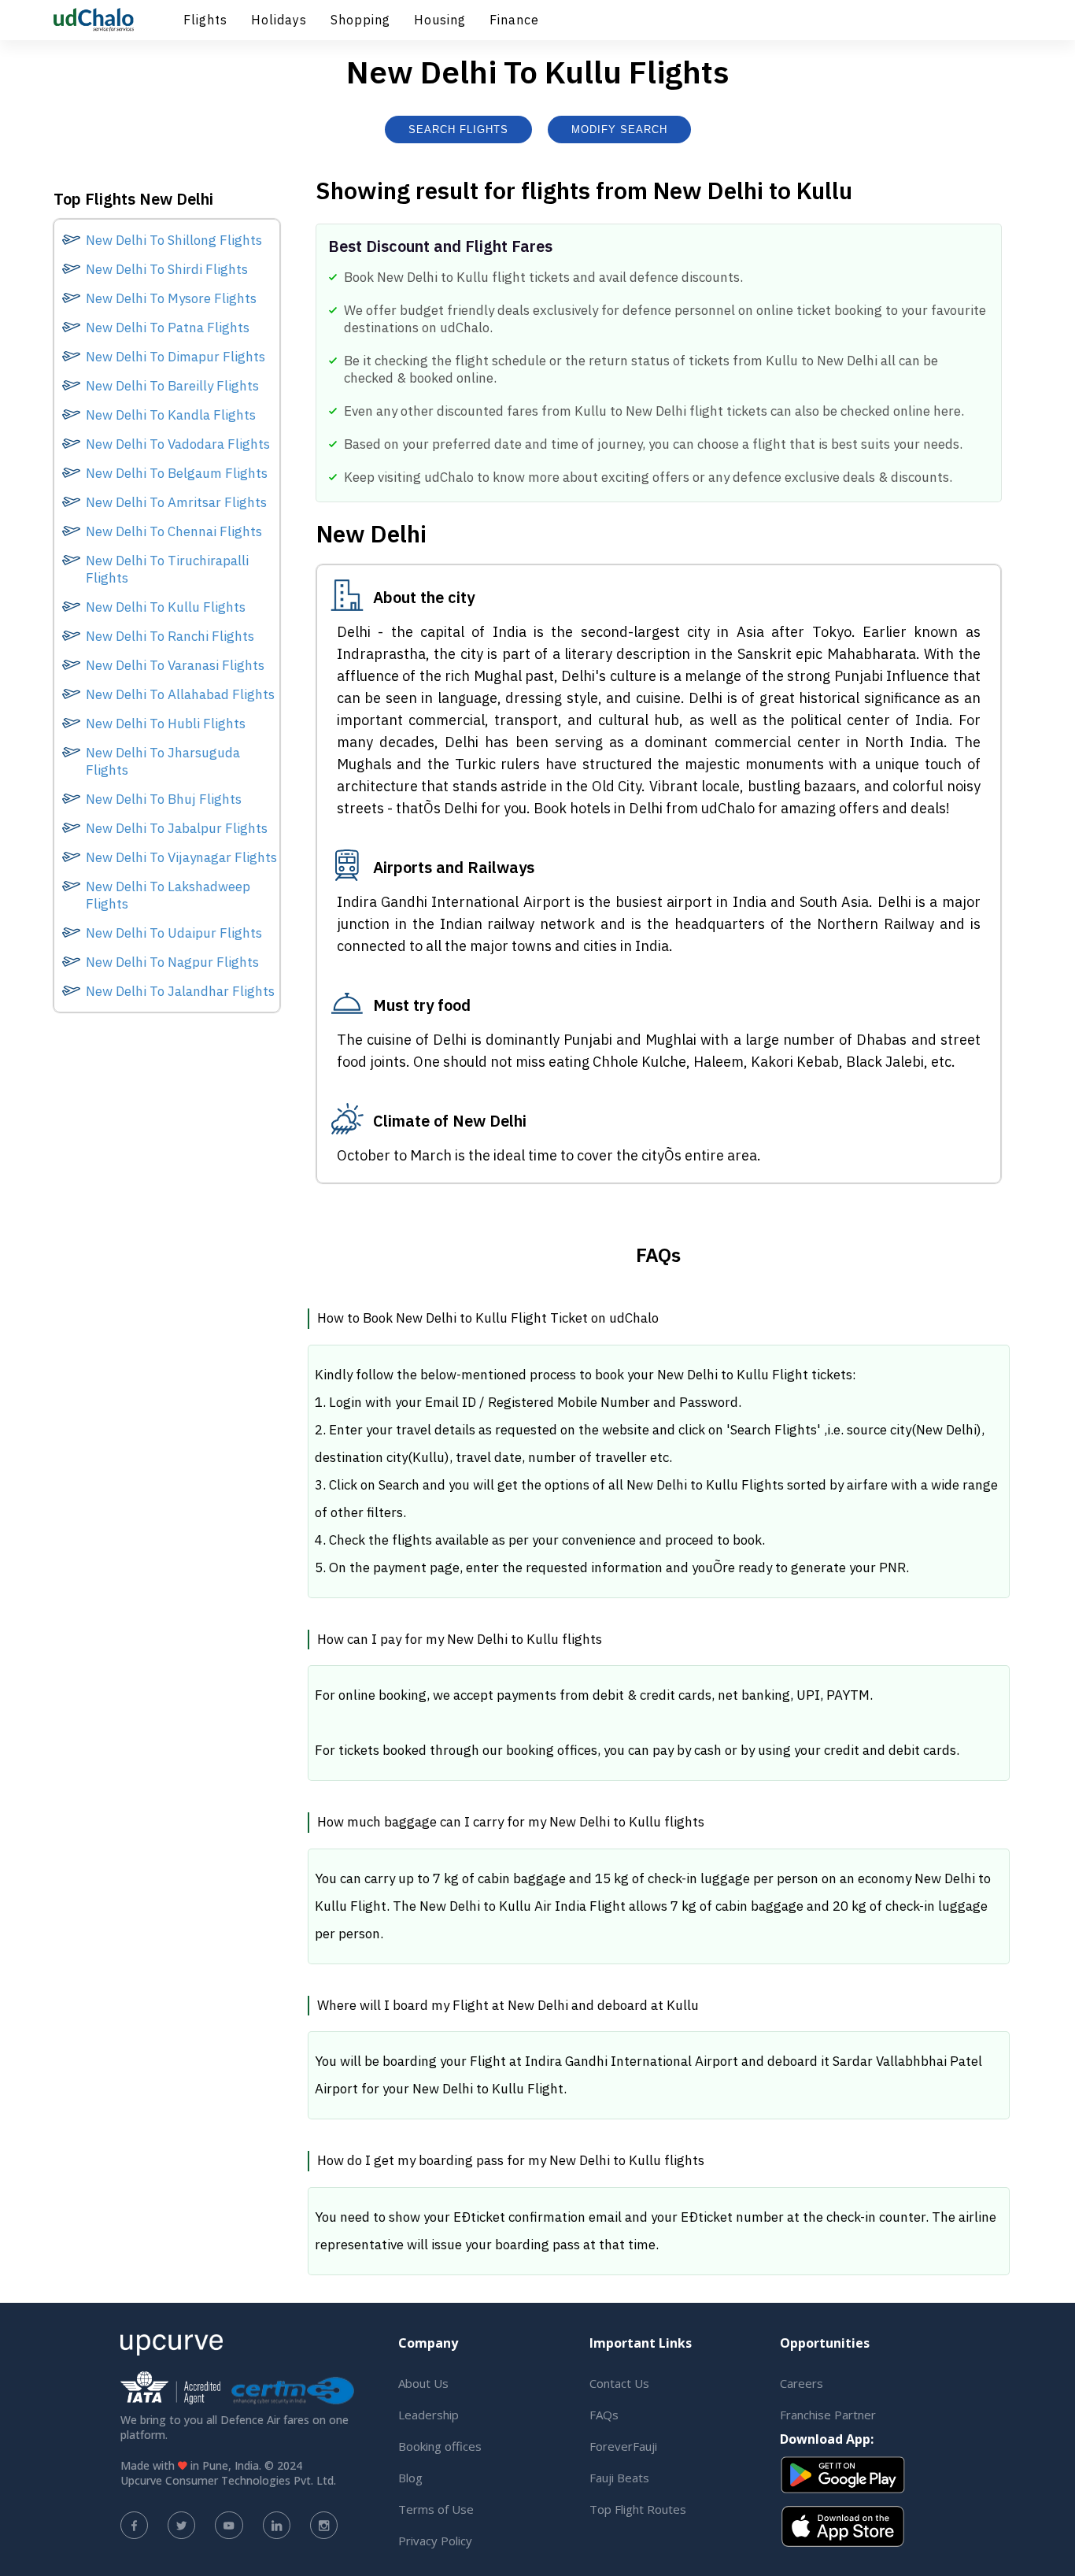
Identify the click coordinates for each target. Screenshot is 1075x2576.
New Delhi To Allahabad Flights (180, 694)
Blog (410, 2478)
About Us (423, 2383)
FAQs (604, 2415)
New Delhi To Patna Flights (168, 328)
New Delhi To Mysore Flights (171, 298)
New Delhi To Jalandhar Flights (180, 991)
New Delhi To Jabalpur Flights (177, 828)
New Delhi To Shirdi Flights (167, 269)
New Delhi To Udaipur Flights (174, 933)
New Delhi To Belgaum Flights (177, 473)
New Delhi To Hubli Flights (166, 724)
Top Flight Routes (638, 2509)
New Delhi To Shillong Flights (174, 240)
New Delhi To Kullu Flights (166, 607)
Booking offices (440, 2446)
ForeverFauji (623, 2446)
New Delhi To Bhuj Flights (164, 799)
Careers (802, 2383)
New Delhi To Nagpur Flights (172, 962)
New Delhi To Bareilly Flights (172, 386)
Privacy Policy (435, 2541)
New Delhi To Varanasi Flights (175, 665)
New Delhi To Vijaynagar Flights (181, 857)
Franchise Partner (828, 2415)
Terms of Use (436, 2509)
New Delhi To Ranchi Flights (170, 636)
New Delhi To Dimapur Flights (175, 357)
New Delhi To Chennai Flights (174, 531)
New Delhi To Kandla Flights (171, 415)
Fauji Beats (619, 2478)
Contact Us (619, 2383)
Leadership (429, 2415)
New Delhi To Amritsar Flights (176, 502)
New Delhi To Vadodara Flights (178, 444)
